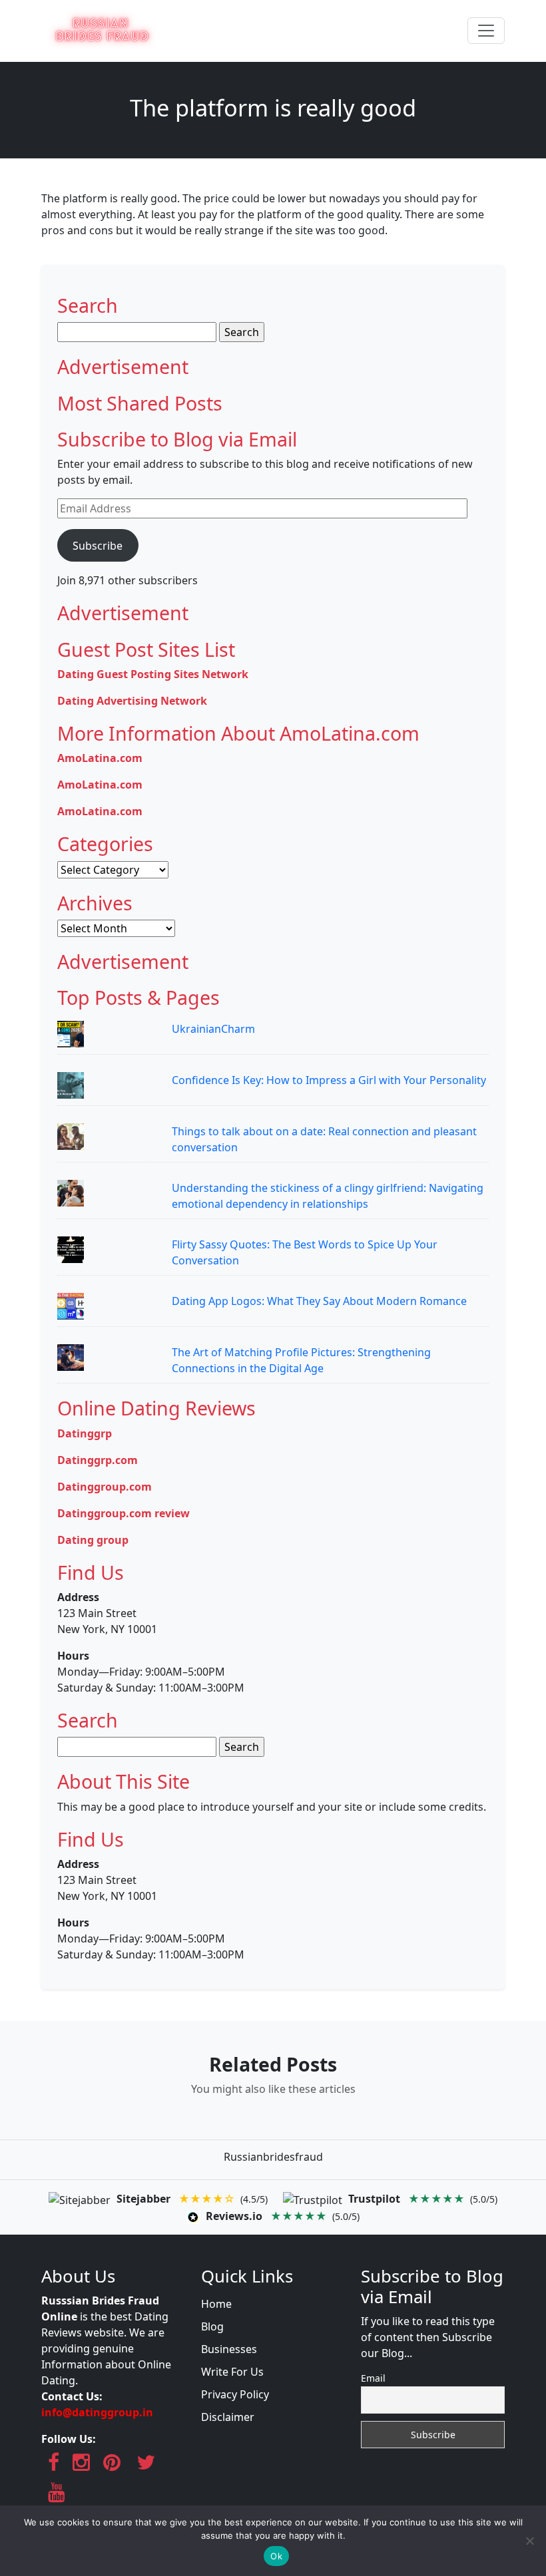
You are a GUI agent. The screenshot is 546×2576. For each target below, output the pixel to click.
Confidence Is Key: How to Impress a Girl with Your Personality (329, 1080)
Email (373, 2378)
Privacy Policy (235, 2394)
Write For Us (232, 2372)
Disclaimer (228, 2417)
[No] (529, 2541)
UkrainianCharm (213, 1029)
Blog (212, 2326)
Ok (276, 2556)
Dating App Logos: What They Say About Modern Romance (319, 1301)
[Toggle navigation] (486, 31)
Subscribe (98, 546)
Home (216, 2304)
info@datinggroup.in (97, 2412)
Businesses (229, 2349)
